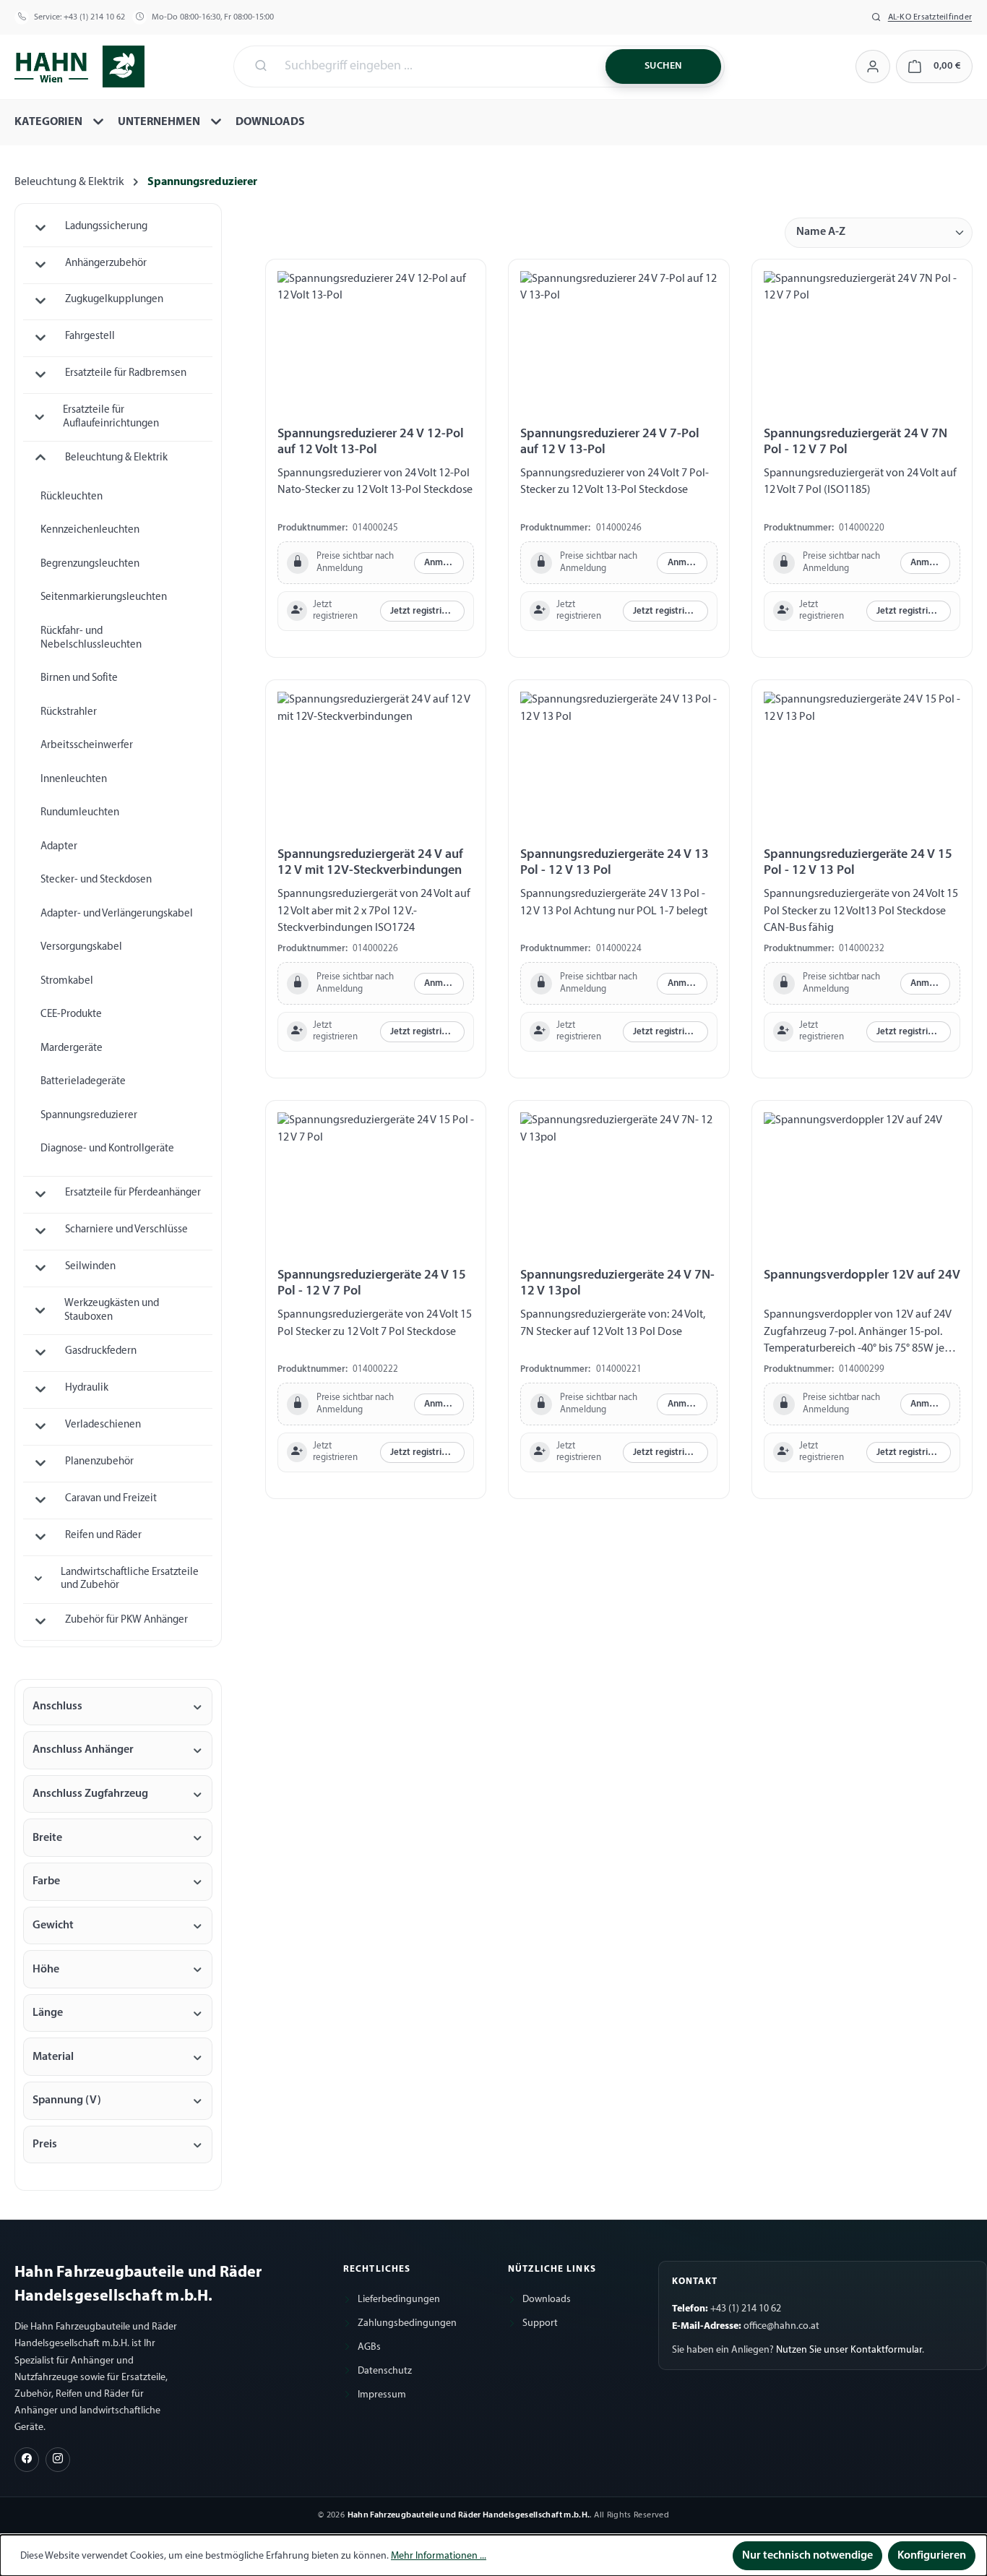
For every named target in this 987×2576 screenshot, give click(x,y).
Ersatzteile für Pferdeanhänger (133, 1193)
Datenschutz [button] (385, 2371)
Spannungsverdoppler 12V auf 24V (862, 1275)
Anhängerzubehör (106, 263)
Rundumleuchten (80, 813)
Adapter (59, 847)
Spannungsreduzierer (89, 1116)
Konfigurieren (932, 2556)
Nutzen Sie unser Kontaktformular (849, 2350)
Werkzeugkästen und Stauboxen (112, 1310)
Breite (47, 1838)
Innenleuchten (74, 780)
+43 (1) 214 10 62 (94, 17)
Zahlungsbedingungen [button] (407, 2323)
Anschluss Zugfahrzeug (90, 1794)
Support (540, 2323)
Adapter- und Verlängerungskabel (117, 914)
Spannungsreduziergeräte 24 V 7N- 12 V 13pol (617, 1283)
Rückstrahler (69, 712)
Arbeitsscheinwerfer (87, 746)
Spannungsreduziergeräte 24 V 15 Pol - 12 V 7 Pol (372, 1283)
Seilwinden (90, 1267)
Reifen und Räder (103, 1536)
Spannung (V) (67, 2100)
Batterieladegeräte (83, 1082)
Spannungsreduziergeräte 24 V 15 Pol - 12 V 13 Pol (858, 863)
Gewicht (53, 1925)
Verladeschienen (103, 1425)
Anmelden (444, 563)
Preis (45, 2144)
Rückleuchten (72, 497)
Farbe (46, 1881)
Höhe (46, 1970)
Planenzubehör (99, 1462)
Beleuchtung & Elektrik (116, 458)
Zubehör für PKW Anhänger (126, 1620)
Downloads (547, 2300)
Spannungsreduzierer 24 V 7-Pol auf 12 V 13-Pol (610, 442)
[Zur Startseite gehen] (79, 65)
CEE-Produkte (71, 1014)
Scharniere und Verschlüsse (126, 1230)
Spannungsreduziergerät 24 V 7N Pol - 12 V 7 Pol (855, 442)
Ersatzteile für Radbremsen (126, 373)
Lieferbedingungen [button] (399, 2300)
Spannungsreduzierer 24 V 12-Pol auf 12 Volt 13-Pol (371, 442)
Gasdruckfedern (101, 1351)
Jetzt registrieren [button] (425, 611)
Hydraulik (87, 1388)
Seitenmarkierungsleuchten (104, 597)
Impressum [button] (382, 2395)
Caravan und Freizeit (111, 1499)
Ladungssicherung (106, 227)
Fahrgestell (90, 336)
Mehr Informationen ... (439, 2556)
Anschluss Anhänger (83, 1750)
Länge (48, 2013)
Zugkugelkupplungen (114, 300)
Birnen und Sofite (79, 678)
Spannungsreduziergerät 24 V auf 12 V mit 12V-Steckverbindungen (370, 863)
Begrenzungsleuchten (90, 564)
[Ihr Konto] (872, 66)
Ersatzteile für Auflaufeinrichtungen (111, 417)
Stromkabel (67, 981)
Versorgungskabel (81, 947)
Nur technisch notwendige (807, 2556)
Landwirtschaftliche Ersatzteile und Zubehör (130, 1579)
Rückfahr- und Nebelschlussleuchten (91, 638)
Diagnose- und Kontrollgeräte (107, 1149)
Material (53, 2057)
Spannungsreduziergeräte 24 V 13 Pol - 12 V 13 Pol (615, 863)
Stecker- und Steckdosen (96, 880)
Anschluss (57, 1706)
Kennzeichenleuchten (90, 530)
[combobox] (436, 66)
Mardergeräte (72, 1048)
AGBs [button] (369, 2347)
